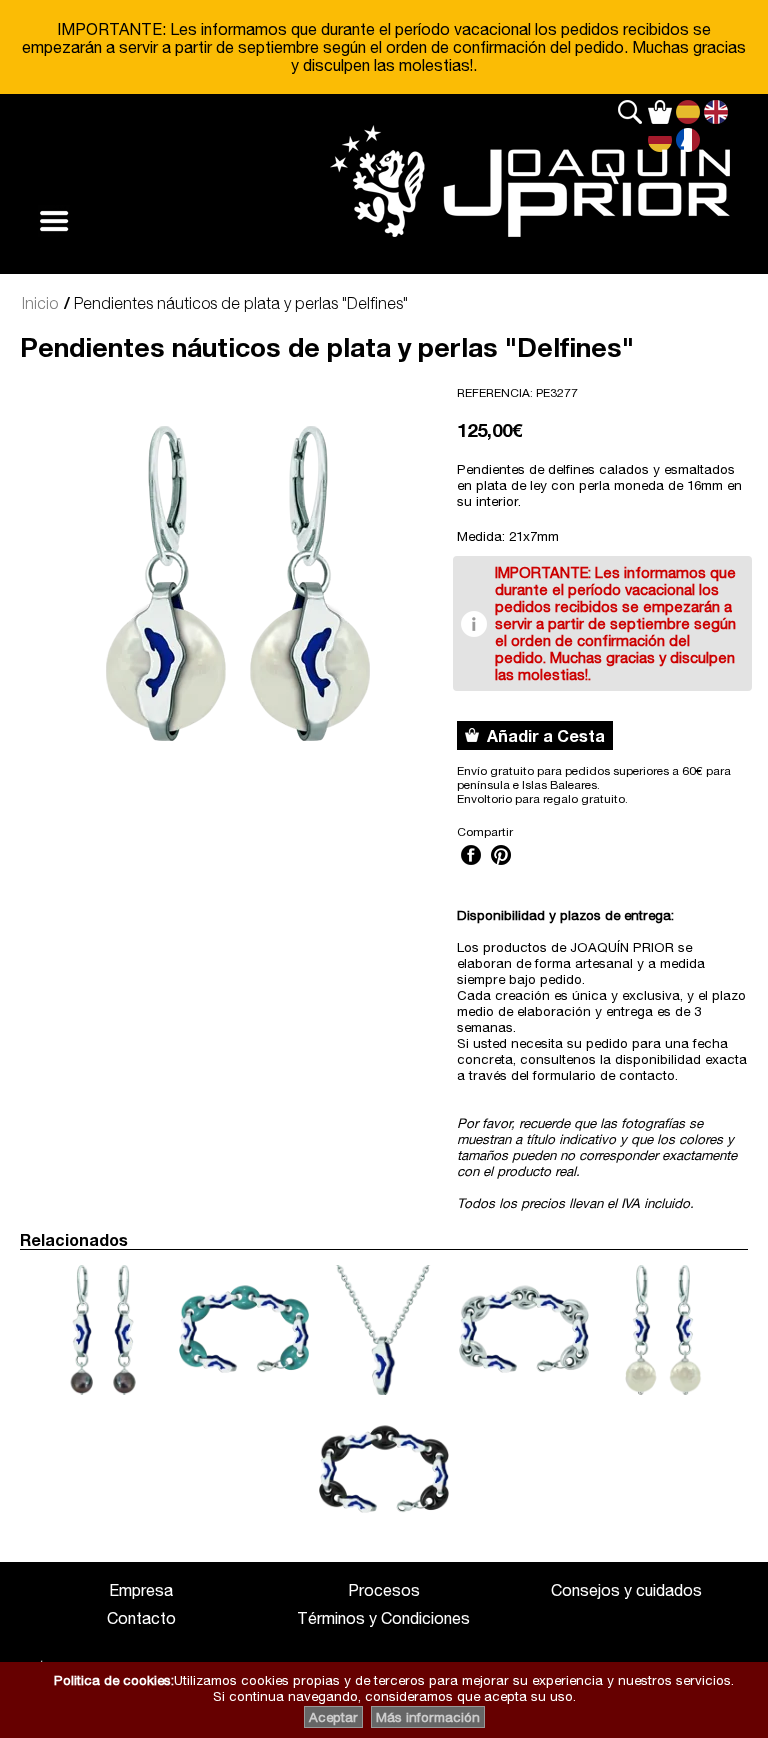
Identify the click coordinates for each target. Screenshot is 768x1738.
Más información (428, 1717)
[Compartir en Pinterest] (501, 867)
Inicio (40, 303)
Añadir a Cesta (542, 735)
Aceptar (333, 1717)
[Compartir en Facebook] (471, 867)
